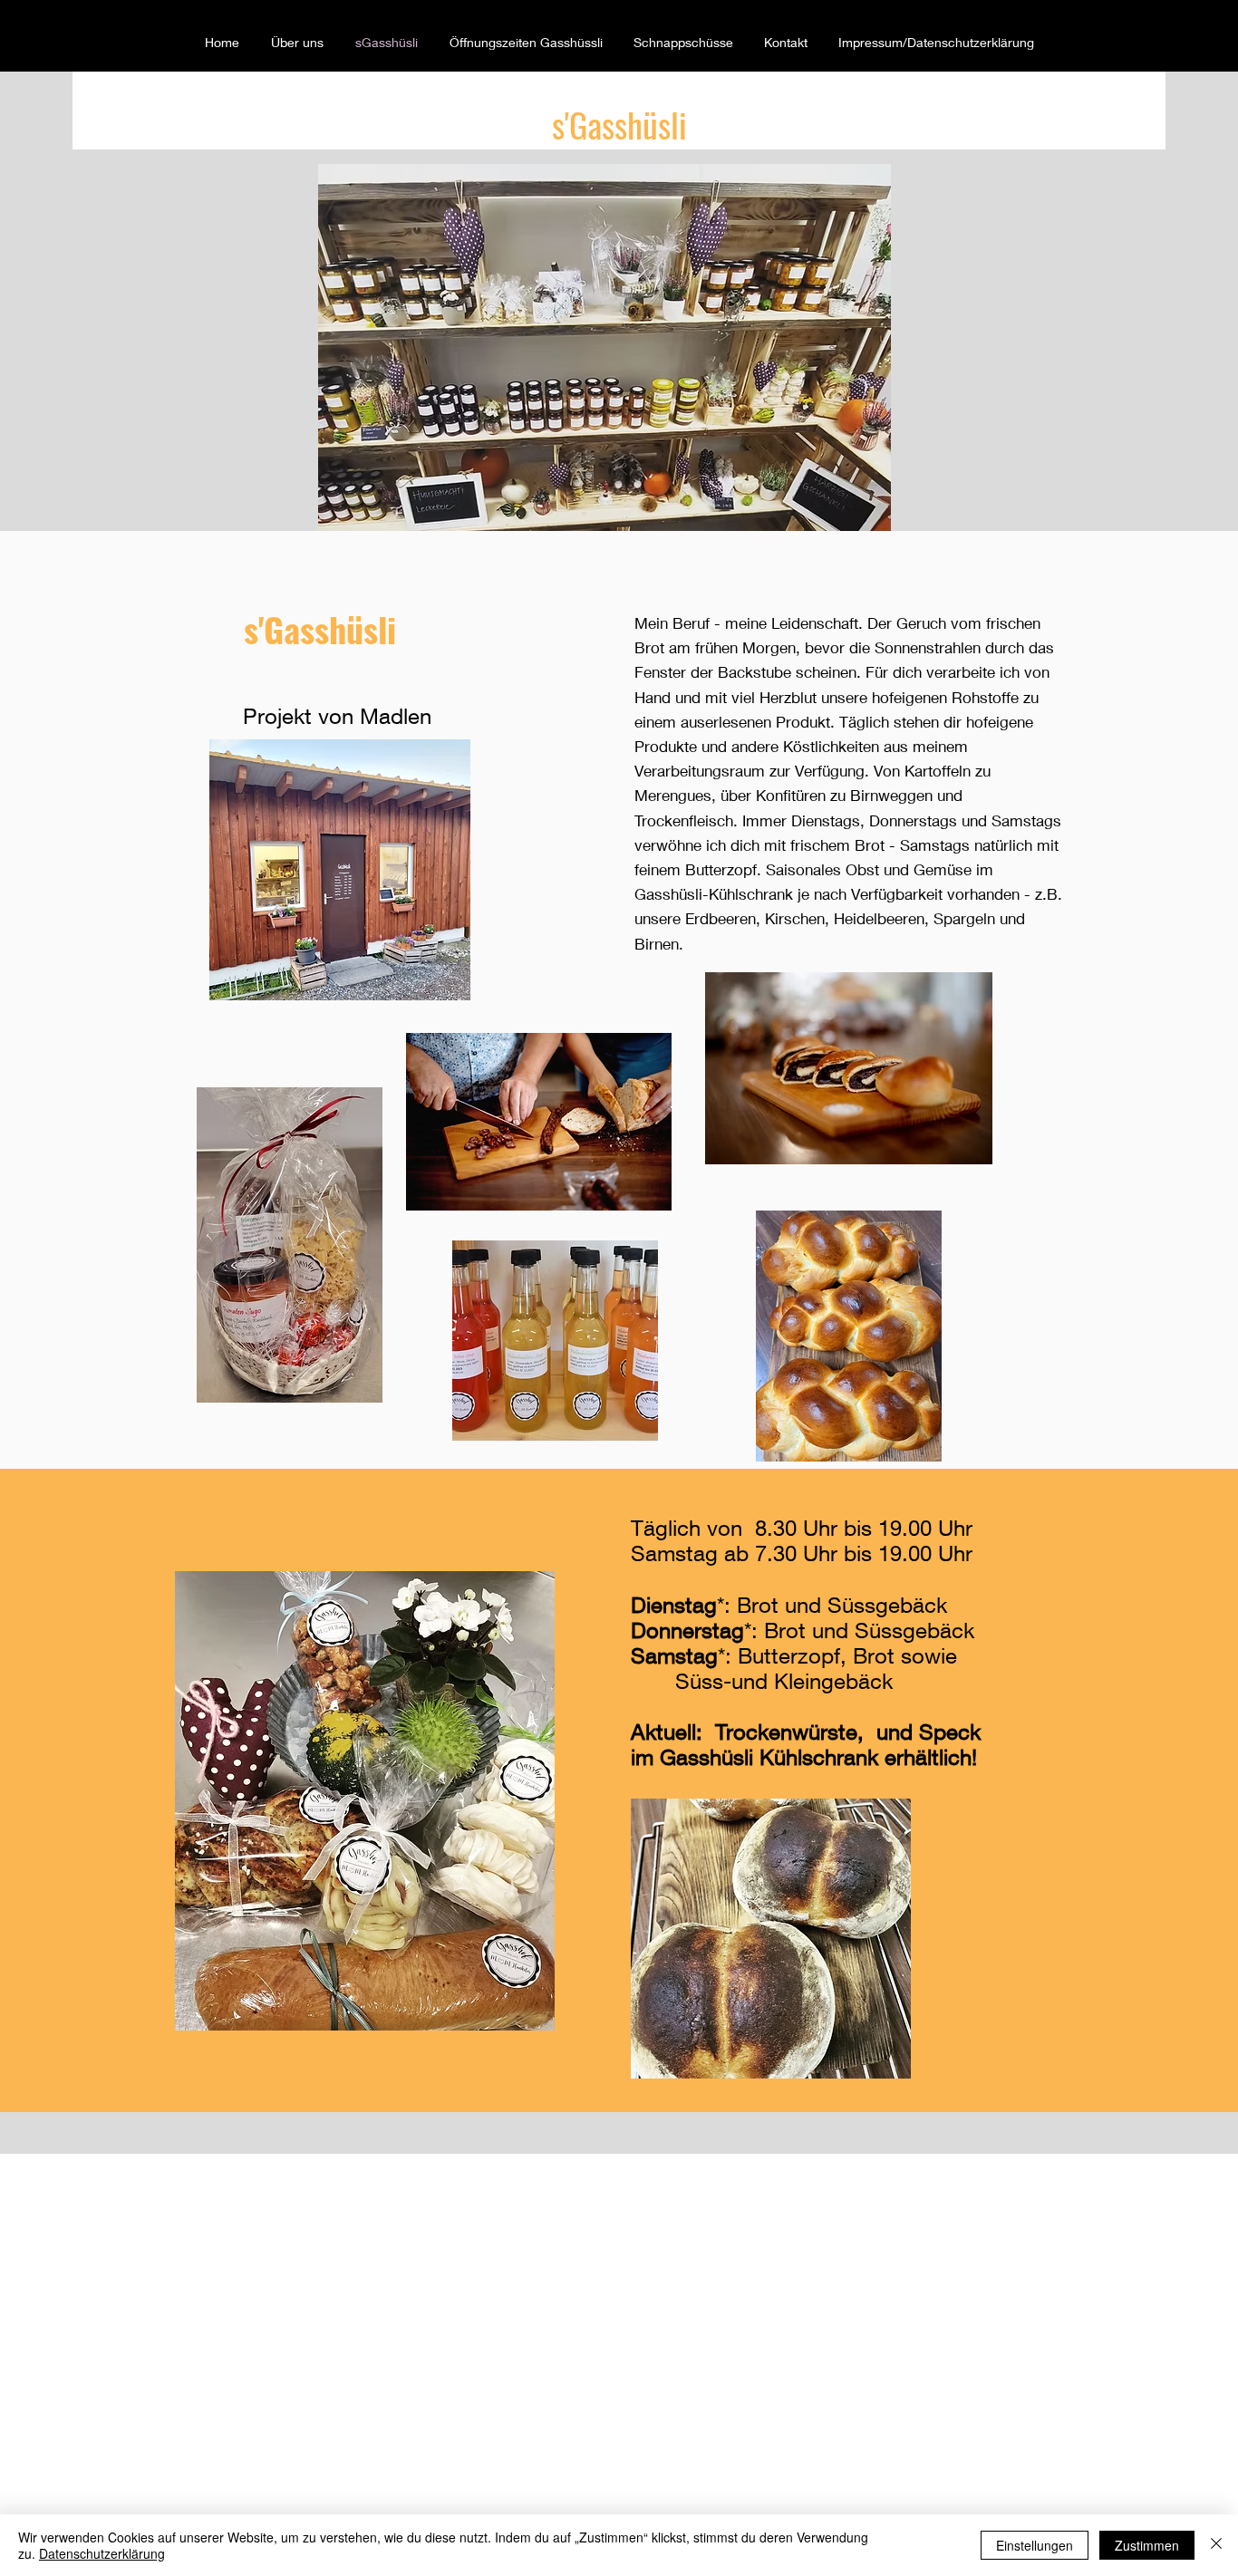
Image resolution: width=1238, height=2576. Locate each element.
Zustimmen (1147, 2545)
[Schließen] (1216, 2545)
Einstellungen (1035, 2545)
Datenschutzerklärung (102, 2553)
